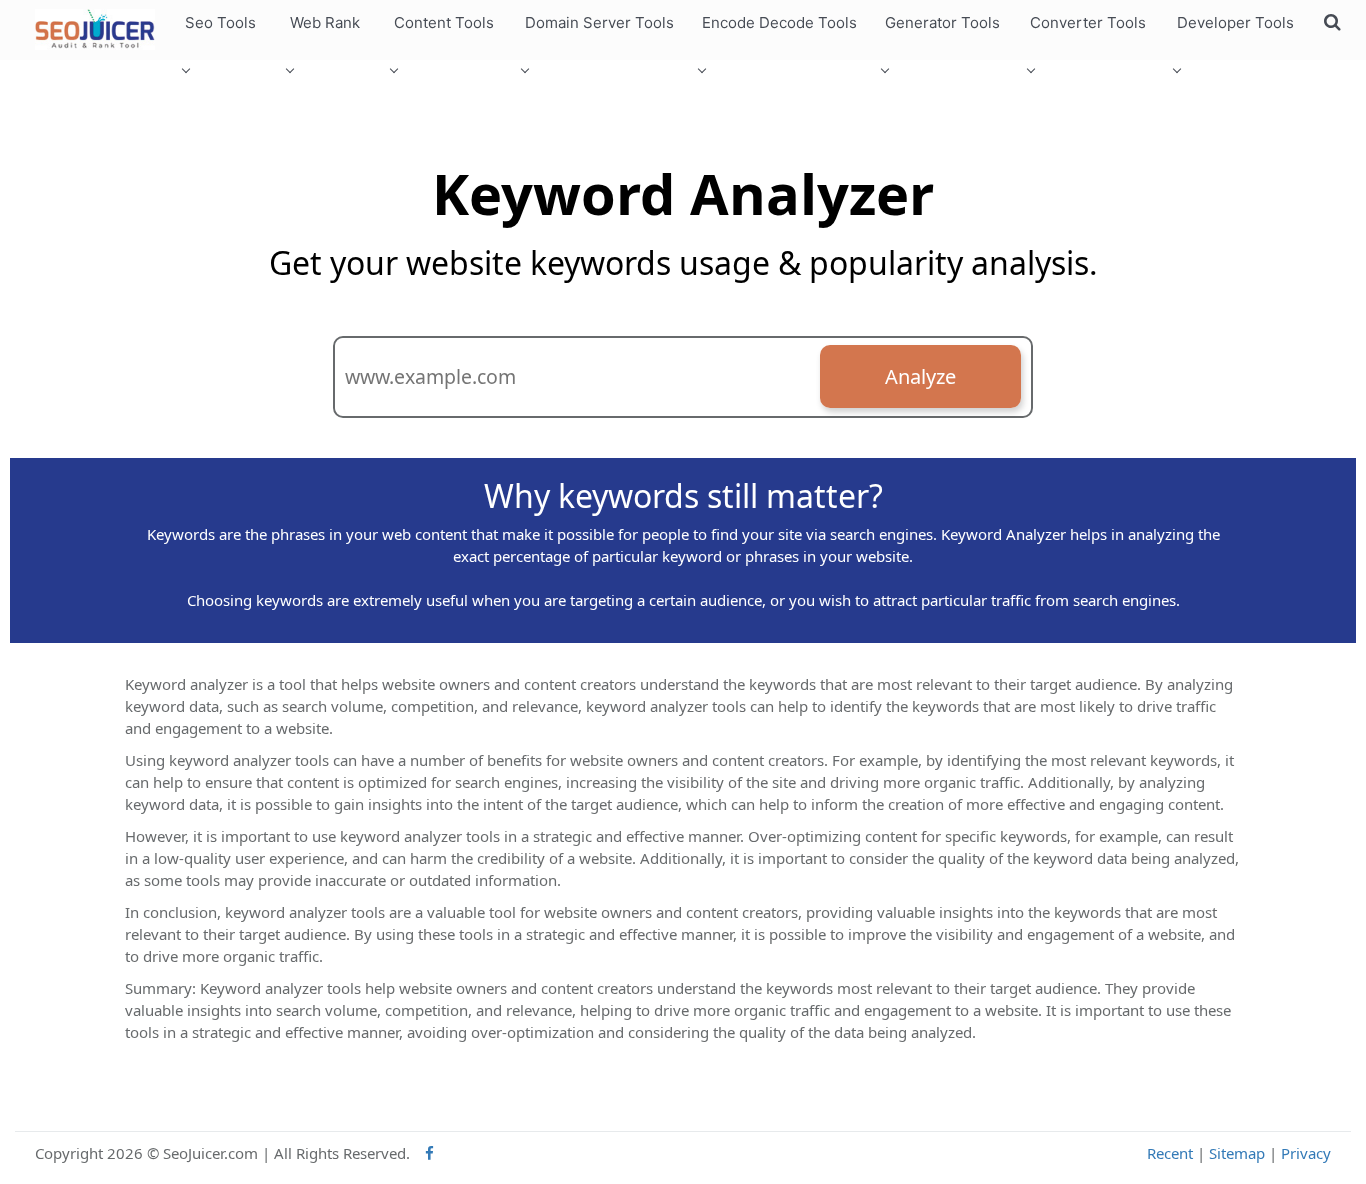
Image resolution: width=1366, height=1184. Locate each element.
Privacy (1306, 1153)
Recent (1170, 1153)
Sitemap (1237, 1153)
